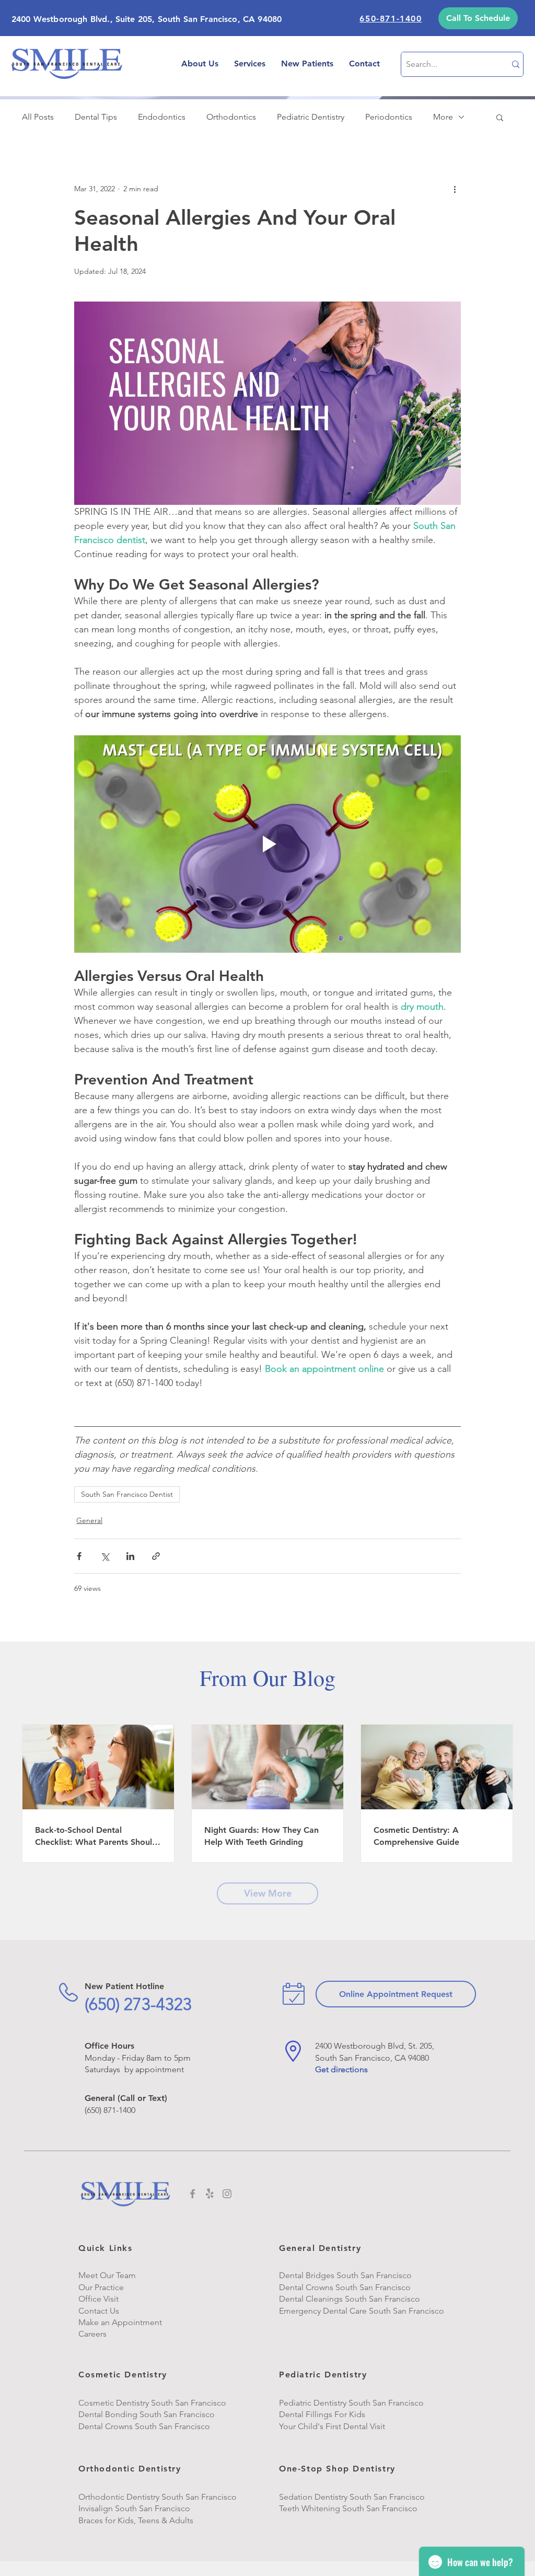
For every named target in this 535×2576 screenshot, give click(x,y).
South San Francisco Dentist (127, 1494)
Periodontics (389, 117)
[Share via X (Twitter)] (105, 1556)
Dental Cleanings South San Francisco (350, 2299)
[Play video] (267, 844)
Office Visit (98, 2299)
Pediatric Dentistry (311, 117)
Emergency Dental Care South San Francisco (362, 2311)
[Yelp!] (210, 2194)
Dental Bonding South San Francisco (147, 2414)
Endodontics (162, 117)
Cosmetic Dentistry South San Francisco (152, 2403)
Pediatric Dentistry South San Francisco (351, 2403)
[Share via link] (156, 1556)
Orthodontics (231, 117)
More (443, 117)
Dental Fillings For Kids (322, 2414)
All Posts (38, 117)
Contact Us (99, 2311)
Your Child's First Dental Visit (332, 2426)
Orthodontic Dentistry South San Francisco (158, 2497)
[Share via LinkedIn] (130, 1556)
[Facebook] (193, 2194)
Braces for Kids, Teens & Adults (136, 2520)
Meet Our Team (107, 2275)
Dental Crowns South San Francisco (144, 2426)
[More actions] (455, 189)
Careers (92, 2334)
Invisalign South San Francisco (134, 2508)
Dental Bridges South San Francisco (345, 2275)
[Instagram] (227, 2194)
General (89, 1520)
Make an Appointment (120, 2322)
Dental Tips (96, 117)
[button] (478, 18)
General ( (102, 2098)
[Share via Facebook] (79, 1556)
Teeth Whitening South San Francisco (349, 2508)
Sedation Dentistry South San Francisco (352, 2497)
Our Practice (101, 2287)
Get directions (341, 2069)
